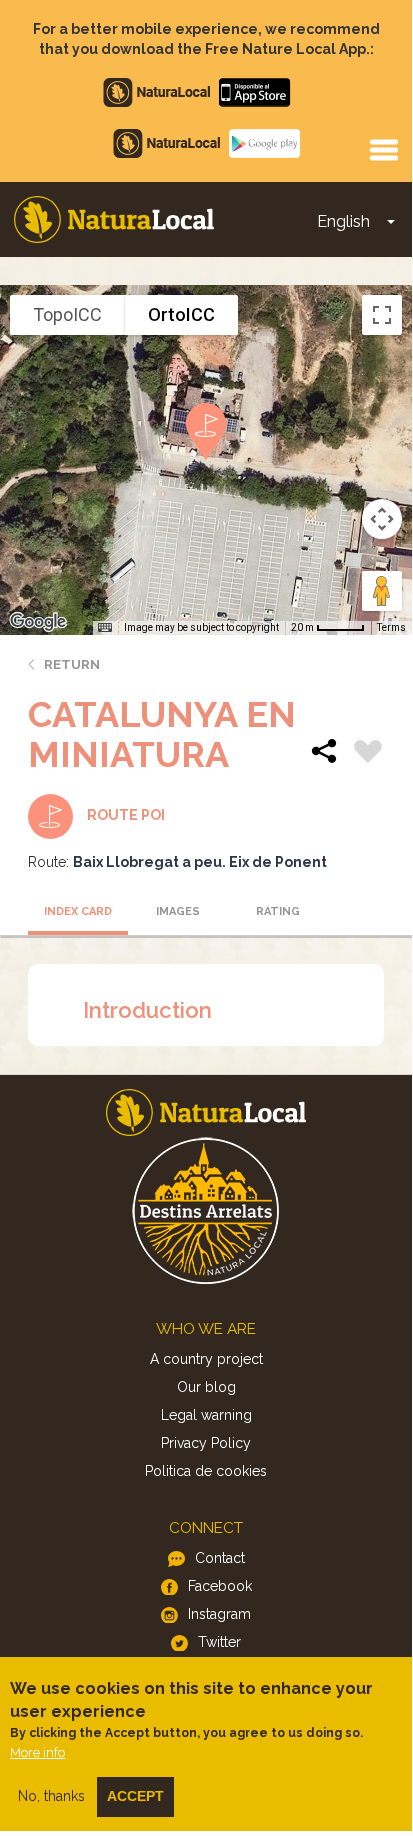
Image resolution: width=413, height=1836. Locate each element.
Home (114, 219)
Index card (78, 911)
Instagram (219, 1614)
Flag (368, 754)
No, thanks (51, 1796)
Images (178, 911)
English (343, 221)
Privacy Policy (206, 1443)
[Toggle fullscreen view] (382, 315)
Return (72, 664)
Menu (383, 149)
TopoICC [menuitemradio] (67, 314)
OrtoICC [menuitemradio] (181, 314)
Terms (391, 627)
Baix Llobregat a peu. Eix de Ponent (200, 862)
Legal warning (206, 1415)
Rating (278, 911)
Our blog (206, 1387)
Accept (135, 1796)
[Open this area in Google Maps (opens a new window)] (38, 622)
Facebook (220, 1586)
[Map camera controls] (382, 519)
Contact (220, 1558)
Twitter (219, 1642)
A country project (206, 1359)
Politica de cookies (206, 1471)
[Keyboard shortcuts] (105, 628)
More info (37, 1752)
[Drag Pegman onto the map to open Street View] (382, 591)
